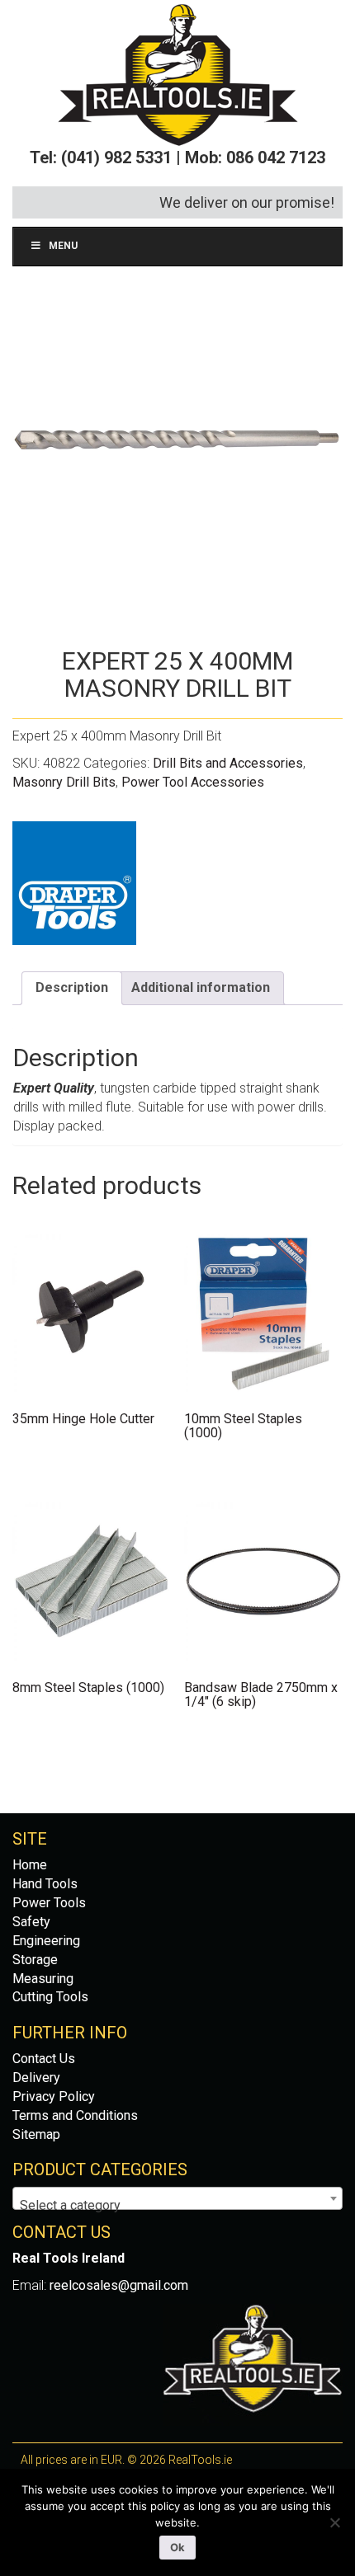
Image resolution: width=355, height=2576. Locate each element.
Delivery (36, 2078)
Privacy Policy (54, 2097)
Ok (177, 2547)
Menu (63, 246)
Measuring (43, 1979)
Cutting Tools (50, 1997)
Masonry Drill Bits (64, 782)
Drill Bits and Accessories (228, 763)
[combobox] (177, 2198)
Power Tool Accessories (193, 782)
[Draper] (74, 883)
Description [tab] (72, 987)
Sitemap (36, 2134)
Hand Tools (45, 1884)
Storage (35, 1960)
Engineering (46, 1941)
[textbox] (177, 2206)
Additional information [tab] (201, 987)
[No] (334, 2522)
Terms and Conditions (75, 2115)
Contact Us (44, 2059)
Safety (31, 1922)
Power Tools (49, 1903)
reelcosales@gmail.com (119, 2285)
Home (30, 1865)
